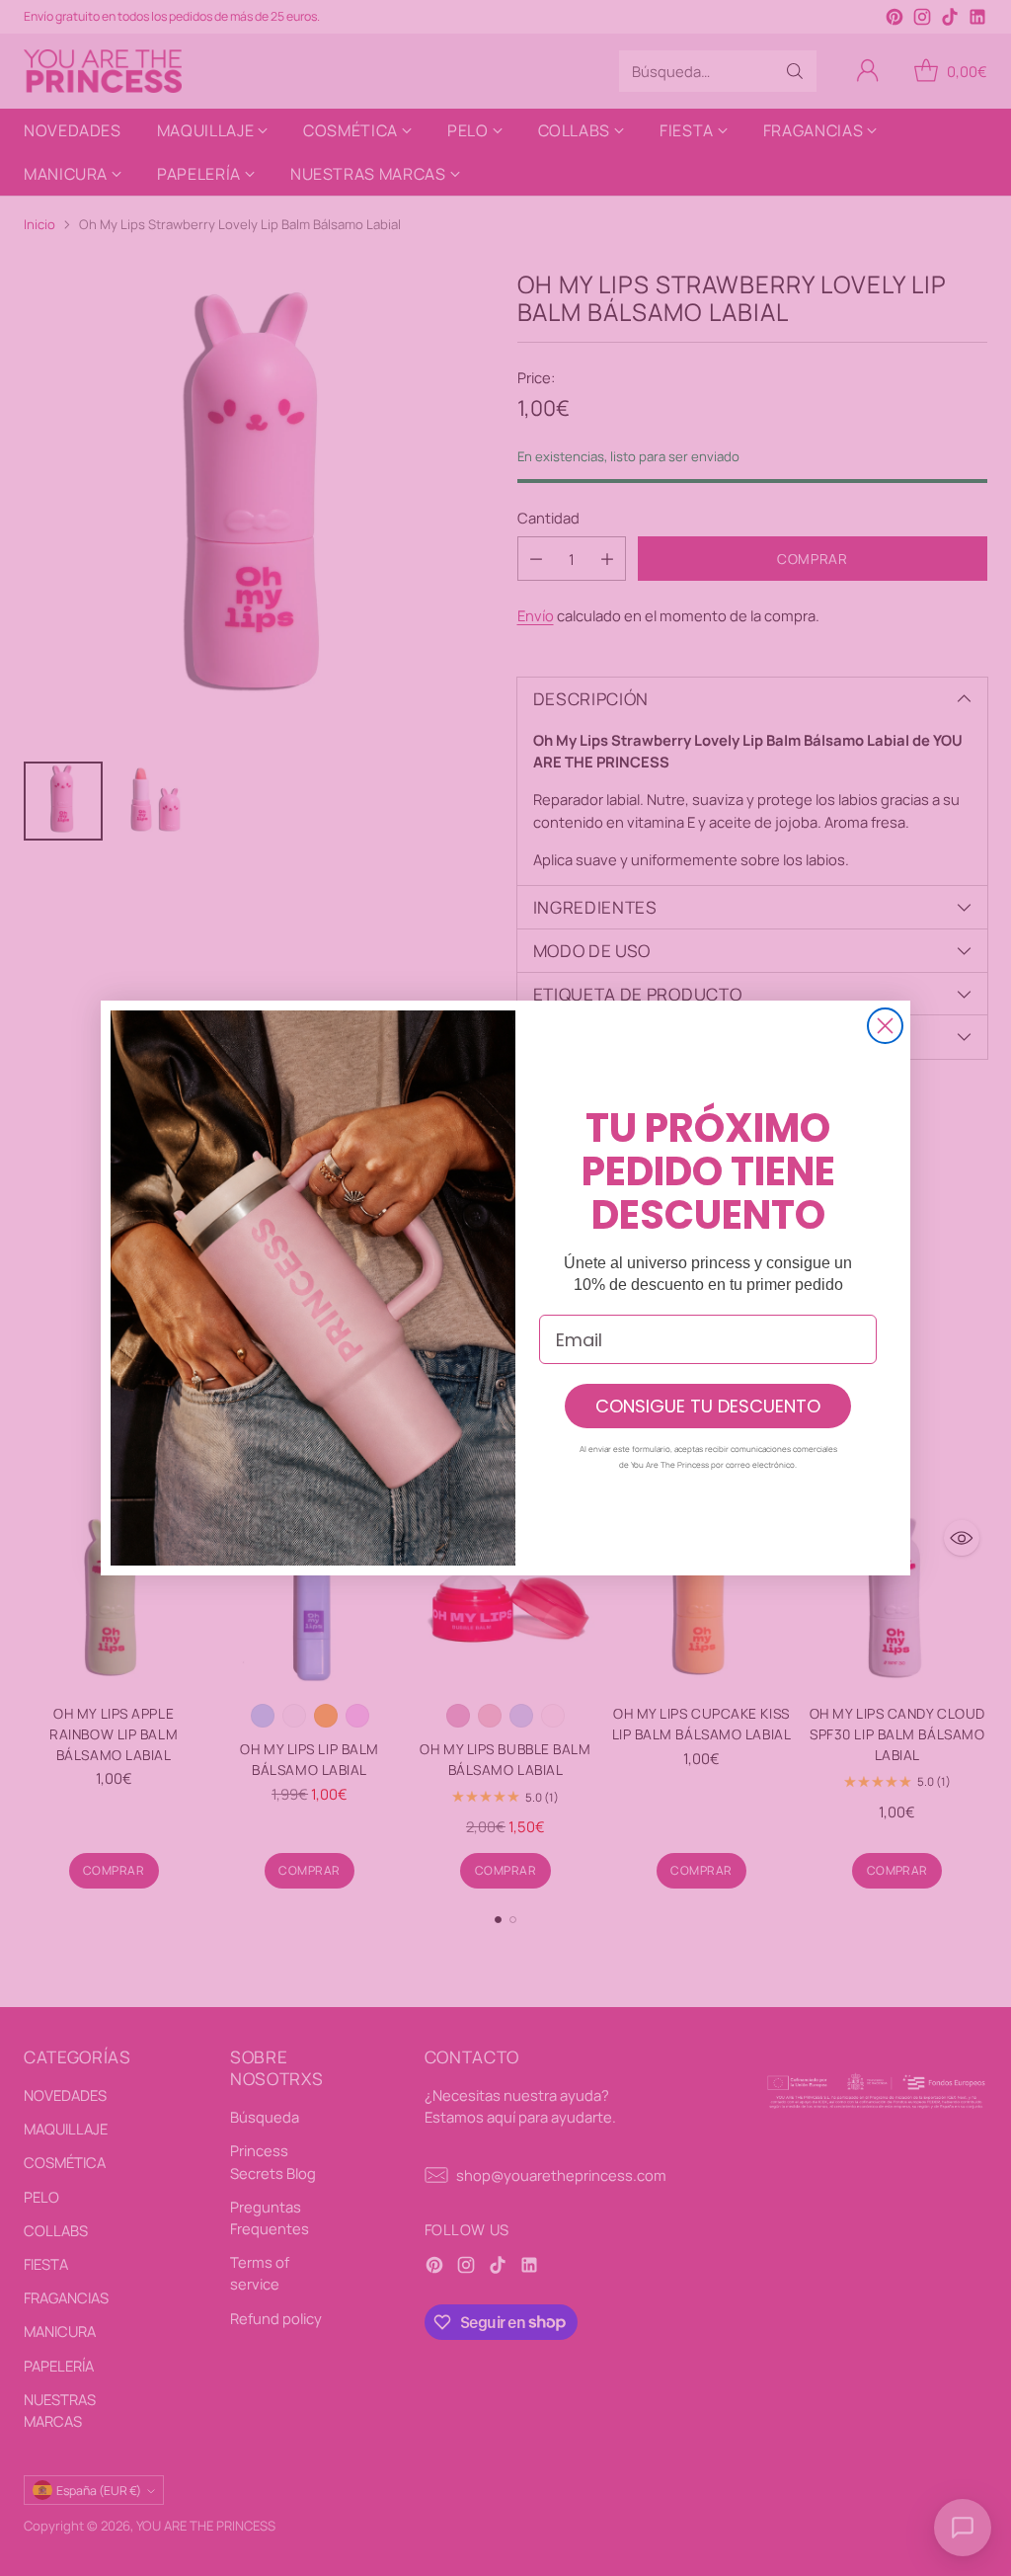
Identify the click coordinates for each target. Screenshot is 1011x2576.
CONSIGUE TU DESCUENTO (708, 1406)
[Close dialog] (885, 1026)
